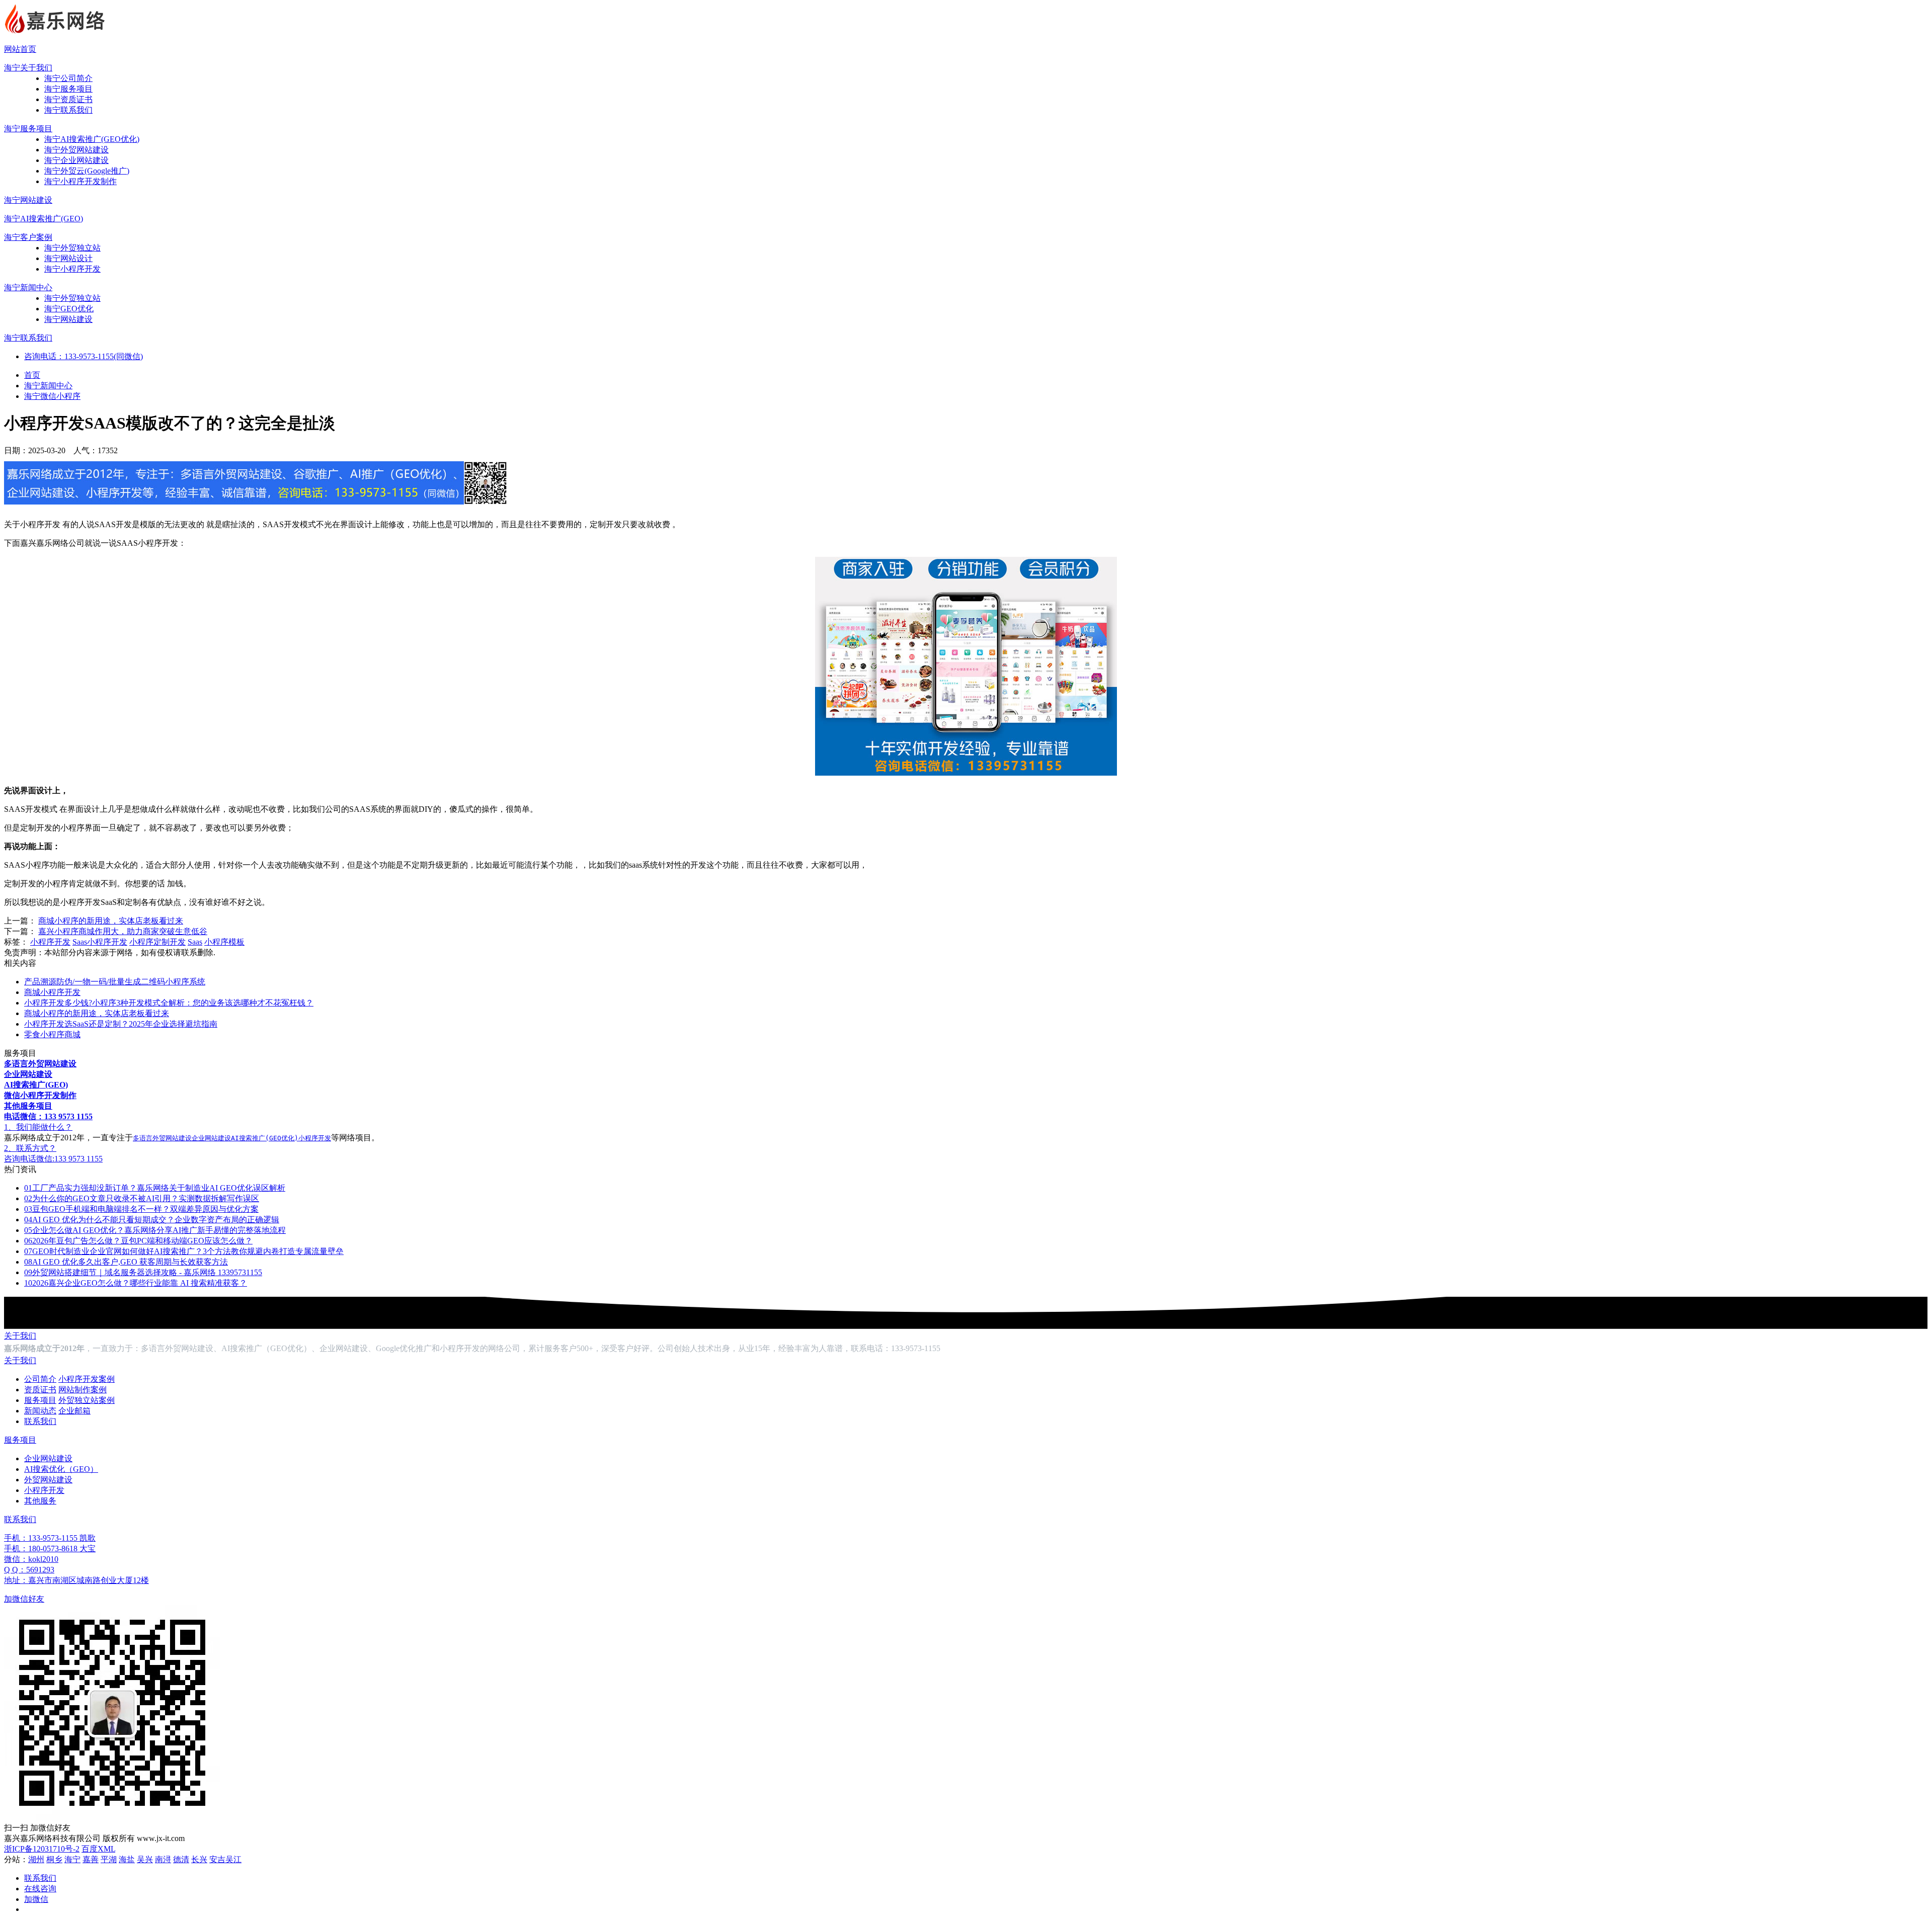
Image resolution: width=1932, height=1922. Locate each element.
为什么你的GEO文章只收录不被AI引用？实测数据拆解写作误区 (142, 1198)
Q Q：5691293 (29, 1570)
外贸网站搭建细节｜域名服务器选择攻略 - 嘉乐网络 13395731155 (143, 1272)
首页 (32, 375)
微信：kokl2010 (31, 1559)
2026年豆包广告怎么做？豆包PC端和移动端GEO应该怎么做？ (138, 1241)
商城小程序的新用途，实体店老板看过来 (111, 921)
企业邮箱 (74, 1411)
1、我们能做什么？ (38, 1127)
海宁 (72, 1859)
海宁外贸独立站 (72, 248)
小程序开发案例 (87, 1379)
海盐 (127, 1859)
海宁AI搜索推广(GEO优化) (92, 139)
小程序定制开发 (157, 942)
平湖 (109, 1859)
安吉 (217, 1859)
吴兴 (145, 1859)
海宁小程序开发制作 (80, 181)
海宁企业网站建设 (76, 160)
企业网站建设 (211, 1138)
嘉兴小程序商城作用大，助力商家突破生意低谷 (123, 931)
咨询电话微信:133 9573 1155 (53, 1159)
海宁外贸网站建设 (76, 150)
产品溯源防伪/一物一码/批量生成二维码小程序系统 (115, 982)
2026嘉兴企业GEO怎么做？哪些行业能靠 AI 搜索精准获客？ (136, 1283)
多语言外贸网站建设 (162, 1138)
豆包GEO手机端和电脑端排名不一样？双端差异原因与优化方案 (141, 1209)
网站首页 (20, 49)
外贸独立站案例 (87, 1400)
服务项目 (40, 1400)
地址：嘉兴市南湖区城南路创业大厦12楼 (76, 1580)
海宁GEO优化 (69, 309)
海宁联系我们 (68, 110)
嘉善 (91, 1859)
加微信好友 (24, 1599)
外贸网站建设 (48, 1480)
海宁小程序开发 (72, 269)
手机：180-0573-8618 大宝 (50, 1549)
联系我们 (40, 1421)
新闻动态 (40, 1411)
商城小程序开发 (52, 992)
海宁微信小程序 (52, 396)
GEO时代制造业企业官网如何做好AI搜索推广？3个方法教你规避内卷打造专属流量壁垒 (184, 1251)
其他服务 (40, 1501)
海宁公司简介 (68, 78)
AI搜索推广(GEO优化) (265, 1138)
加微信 (36, 1899)
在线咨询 (40, 1889)
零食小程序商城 (52, 1034)
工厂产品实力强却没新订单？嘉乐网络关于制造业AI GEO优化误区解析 (155, 1188)
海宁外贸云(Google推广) (87, 171)
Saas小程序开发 (100, 942)
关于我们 (20, 1336)
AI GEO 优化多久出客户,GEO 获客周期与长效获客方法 (126, 1262)
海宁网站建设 (28, 200)
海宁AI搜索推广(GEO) (44, 219)
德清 (181, 1859)
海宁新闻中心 (28, 287)
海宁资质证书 (68, 99)
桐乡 (54, 1859)
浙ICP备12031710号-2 (42, 1849)
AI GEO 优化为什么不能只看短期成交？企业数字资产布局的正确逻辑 (152, 1220)
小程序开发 (50, 942)
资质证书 (40, 1390)
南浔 (163, 1859)
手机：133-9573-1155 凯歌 (50, 1538)
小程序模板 (224, 942)
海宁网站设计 (68, 258)
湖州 (36, 1859)
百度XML (98, 1849)
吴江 (233, 1859)
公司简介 (40, 1379)
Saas (195, 942)
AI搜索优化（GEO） (61, 1469)
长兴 (199, 1859)
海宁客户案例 (28, 237)
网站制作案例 (83, 1390)
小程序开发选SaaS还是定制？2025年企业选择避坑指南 (121, 1024)
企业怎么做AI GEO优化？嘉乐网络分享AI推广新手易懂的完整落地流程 (155, 1230)
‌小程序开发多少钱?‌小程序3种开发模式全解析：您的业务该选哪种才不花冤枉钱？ (169, 1003)
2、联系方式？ (30, 1148)
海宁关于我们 (28, 68)
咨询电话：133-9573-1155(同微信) (84, 356)
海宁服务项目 (68, 89)
